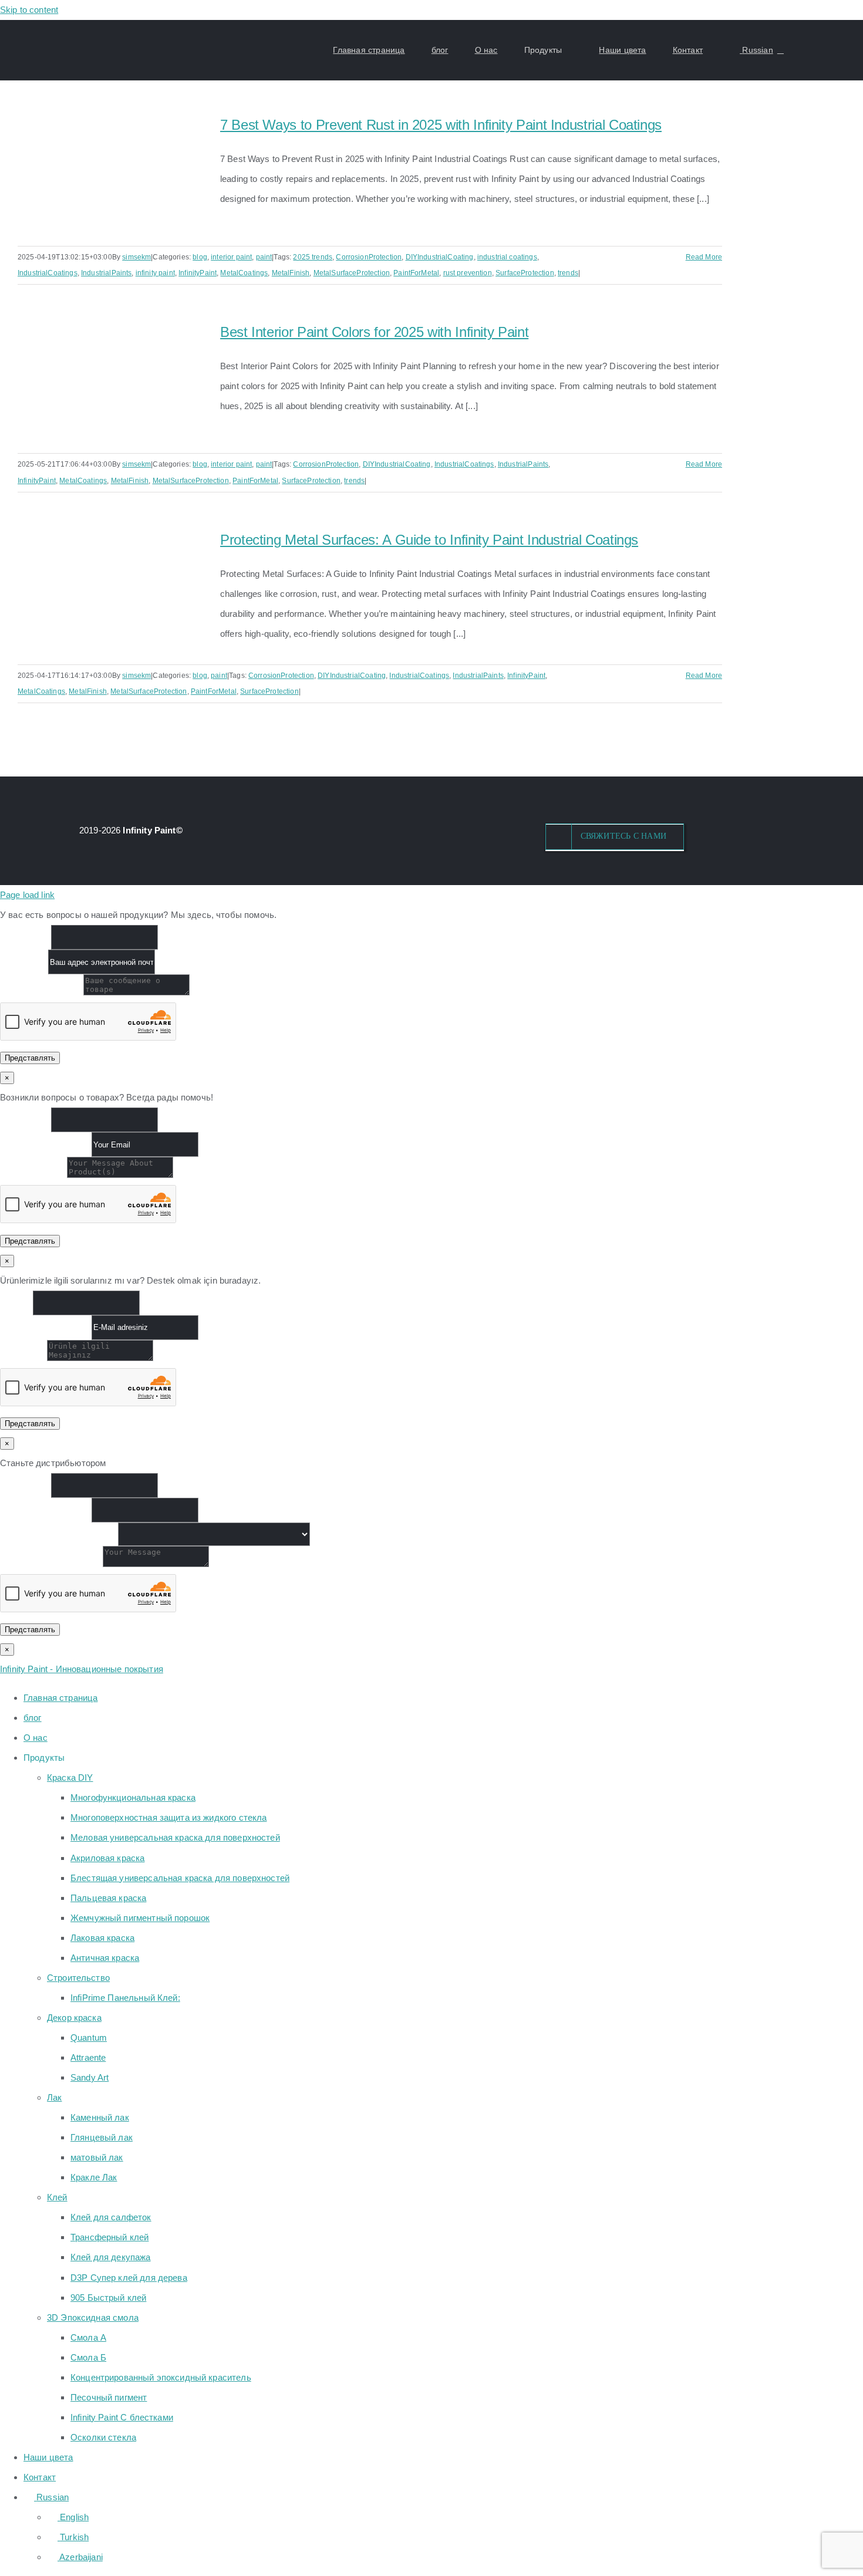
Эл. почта (24, 962)
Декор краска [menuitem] (74, 2018)
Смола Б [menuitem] (88, 2357)
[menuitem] (46, 2497)
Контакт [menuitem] (40, 2477)
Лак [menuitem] (54, 2097)
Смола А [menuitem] (88, 2337)
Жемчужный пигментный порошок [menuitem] (140, 1918)
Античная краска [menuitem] (105, 1958)
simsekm (136, 257)
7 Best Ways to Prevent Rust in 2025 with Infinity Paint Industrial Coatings (441, 125)
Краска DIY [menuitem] (70, 1777)
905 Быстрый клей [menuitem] (108, 2298)
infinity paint (155, 273)
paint (264, 257)
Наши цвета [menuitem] (48, 2457)
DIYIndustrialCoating (440, 257)
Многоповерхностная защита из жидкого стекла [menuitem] (168, 1817)
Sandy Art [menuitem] (90, 2077)
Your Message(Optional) (51, 1564)
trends (568, 273)
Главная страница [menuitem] (60, 1698)
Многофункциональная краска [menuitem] (133, 1797)
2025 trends (313, 257)
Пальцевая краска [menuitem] (108, 1898)
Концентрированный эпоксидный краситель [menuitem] (161, 2377)
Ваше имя (26, 937)
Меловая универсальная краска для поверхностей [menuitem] (175, 1837)
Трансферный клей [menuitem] (109, 2237)
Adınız (16, 1302)
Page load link (27, 895)
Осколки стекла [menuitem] (103, 2437)
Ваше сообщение (42, 992)
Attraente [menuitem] (88, 2057)
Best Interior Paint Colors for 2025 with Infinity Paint (374, 332)
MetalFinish (291, 273)
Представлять (30, 1058)
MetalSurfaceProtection (352, 273)
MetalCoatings (244, 273)
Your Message (33, 1175)
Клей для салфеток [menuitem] (111, 2217)
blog (200, 257)
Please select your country (59, 1533)
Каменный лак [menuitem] (100, 2117)
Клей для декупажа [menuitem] (111, 2257)
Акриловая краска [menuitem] (107, 1858)
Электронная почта (46, 1144)
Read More (704, 257)
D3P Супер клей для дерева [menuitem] (129, 2278)
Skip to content (29, 10)
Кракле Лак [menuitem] (94, 2177)
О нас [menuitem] (36, 1738)
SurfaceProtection (525, 273)
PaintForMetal (416, 273)
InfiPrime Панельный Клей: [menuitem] (125, 1998)
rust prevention (468, 273)
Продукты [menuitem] (44, 1758)
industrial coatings (507, 257)
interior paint (231, 257)
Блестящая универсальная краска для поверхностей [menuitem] (180, 1878)
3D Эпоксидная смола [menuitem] (93, 2317)
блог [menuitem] (33, 1718)
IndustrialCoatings (48, 273)
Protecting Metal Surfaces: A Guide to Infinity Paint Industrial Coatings (429, 540)
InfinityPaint (198, 273)
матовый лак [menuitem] (97, 2157)
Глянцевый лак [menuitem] (102, 2137)
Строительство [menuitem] (78, 1978)
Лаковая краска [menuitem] (102, 1938)
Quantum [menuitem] (89, 2037)
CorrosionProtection (369, 257)
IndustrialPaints (106, 273)
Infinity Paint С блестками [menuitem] (122, 2417)
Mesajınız (23, 1358)
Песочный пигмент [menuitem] (109, 2397)
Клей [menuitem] (57, 2197)
